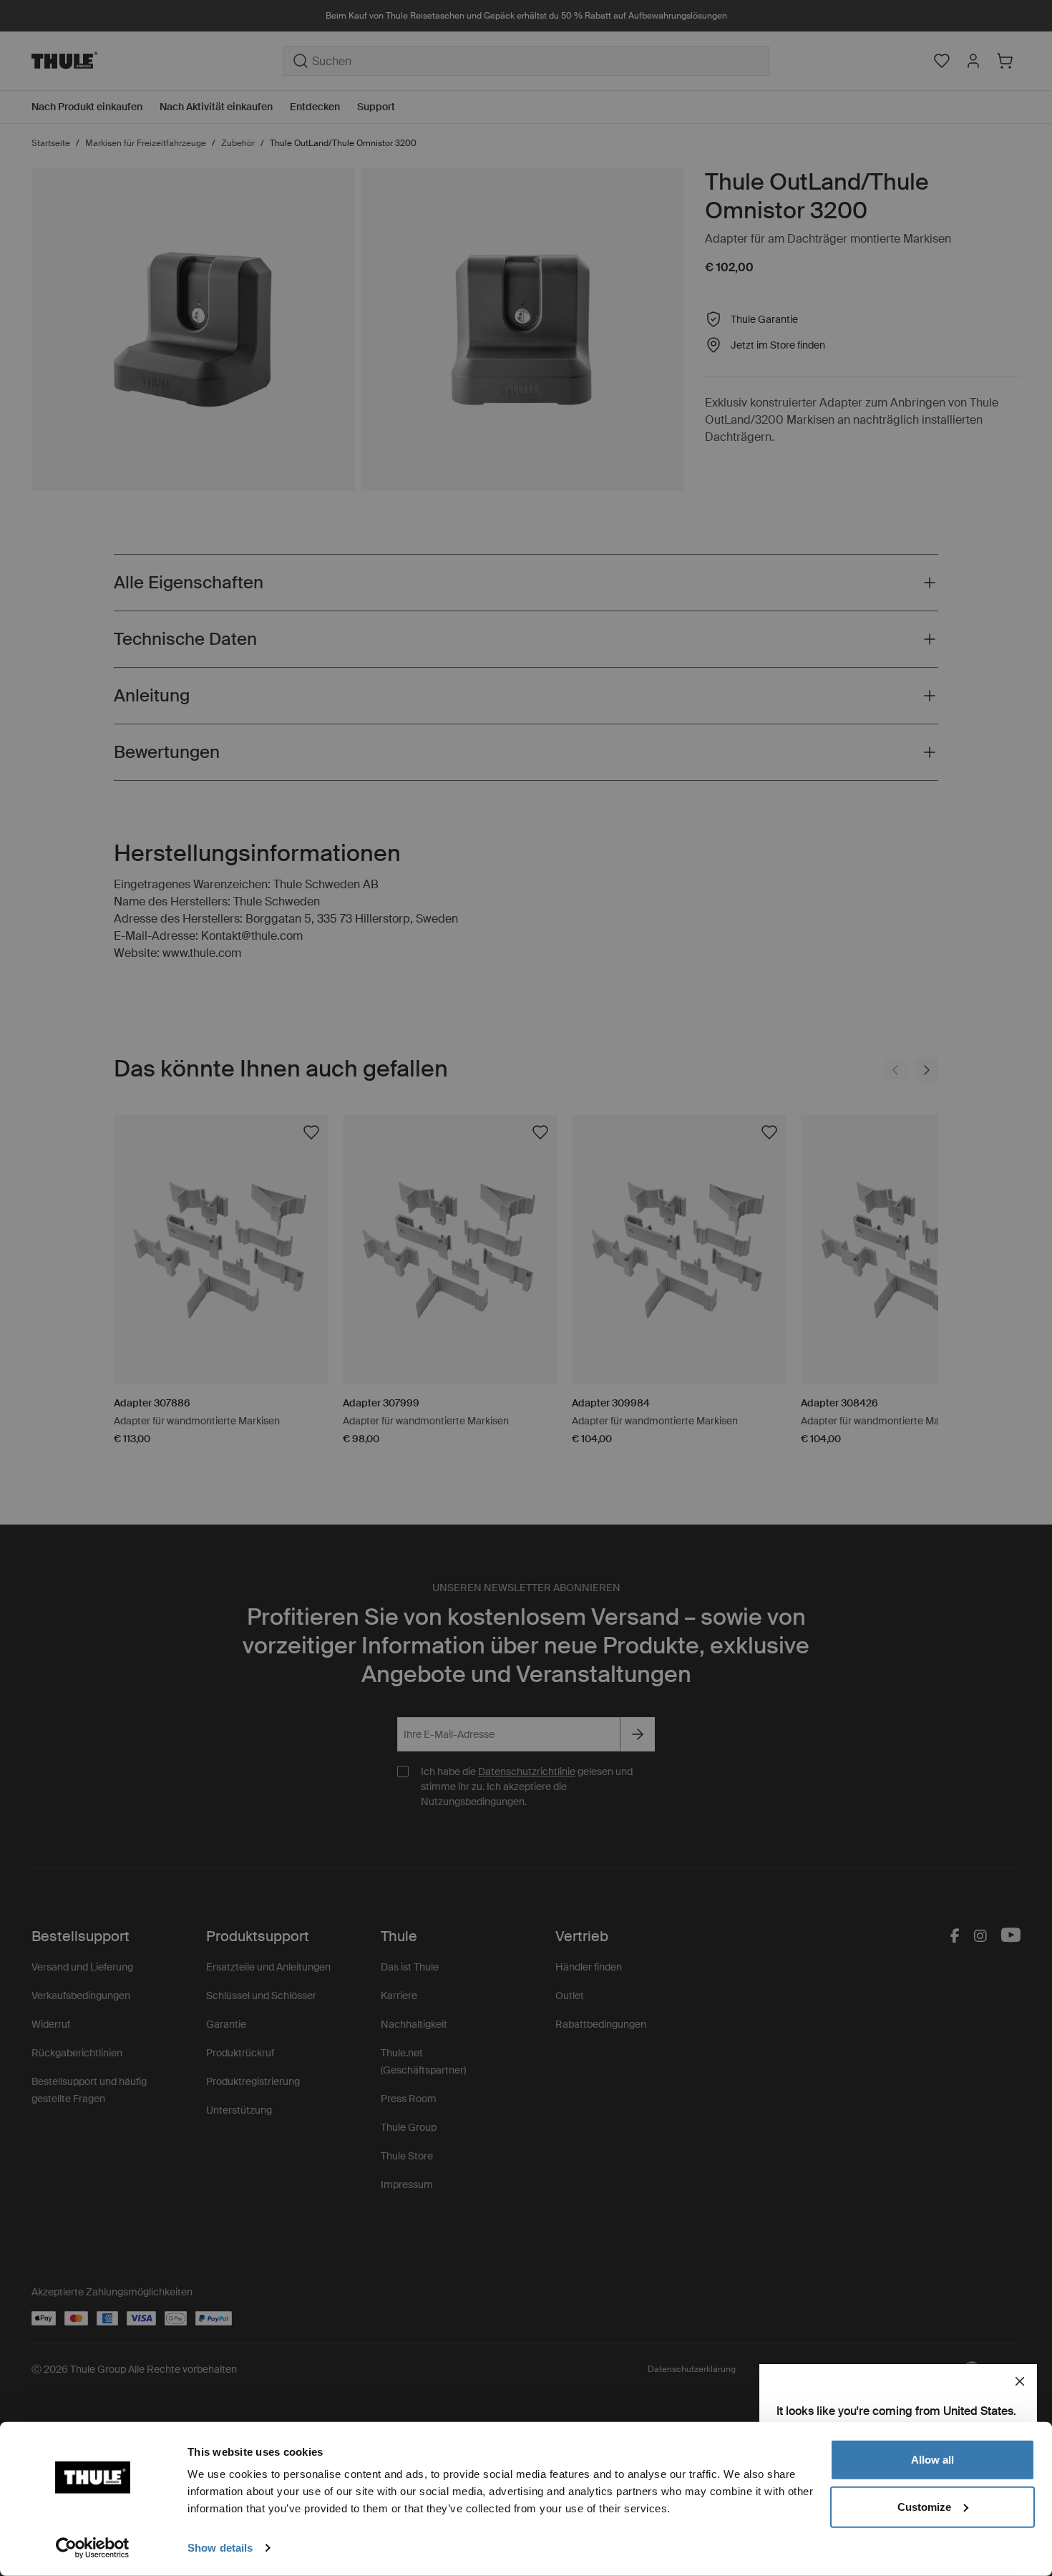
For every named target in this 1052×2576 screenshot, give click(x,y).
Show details (220, 2548)
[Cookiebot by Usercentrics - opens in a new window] (93, 2548)
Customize (924, 2506)
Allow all (932, 2460)
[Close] (1020, 2381)
